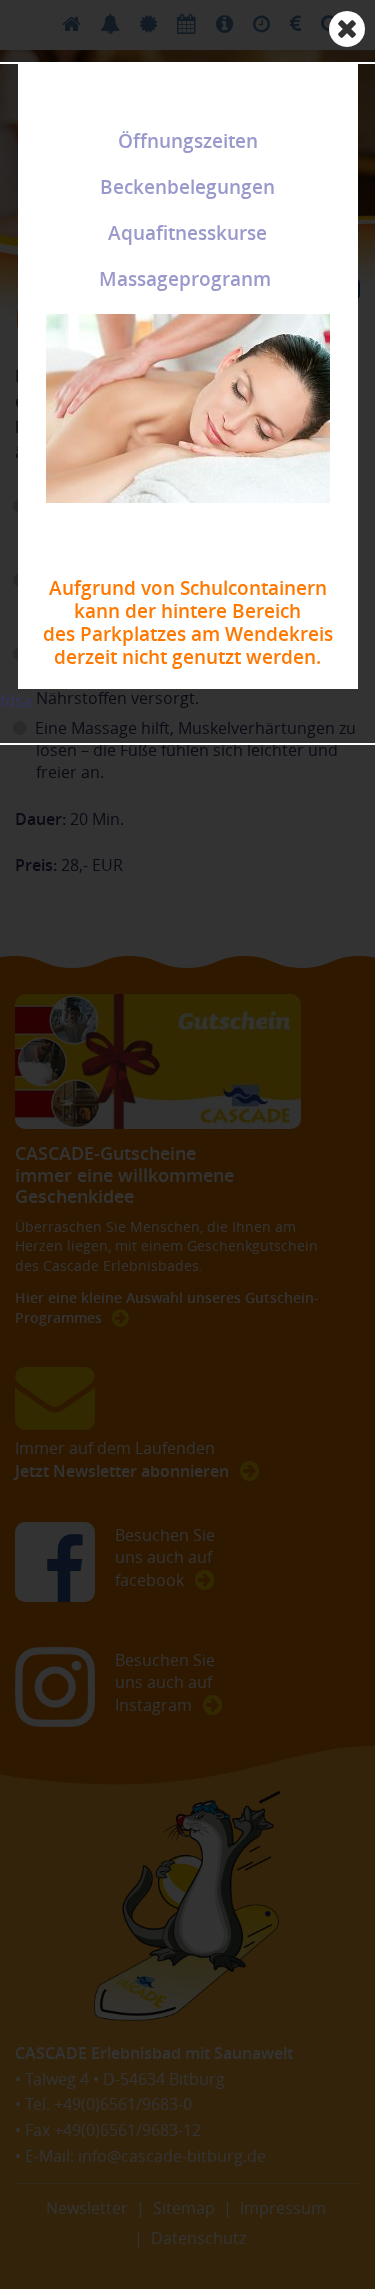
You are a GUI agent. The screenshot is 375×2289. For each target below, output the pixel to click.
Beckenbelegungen (187, 187)
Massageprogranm (185, 279)
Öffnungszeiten (188, 141)
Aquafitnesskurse (187, 233)
